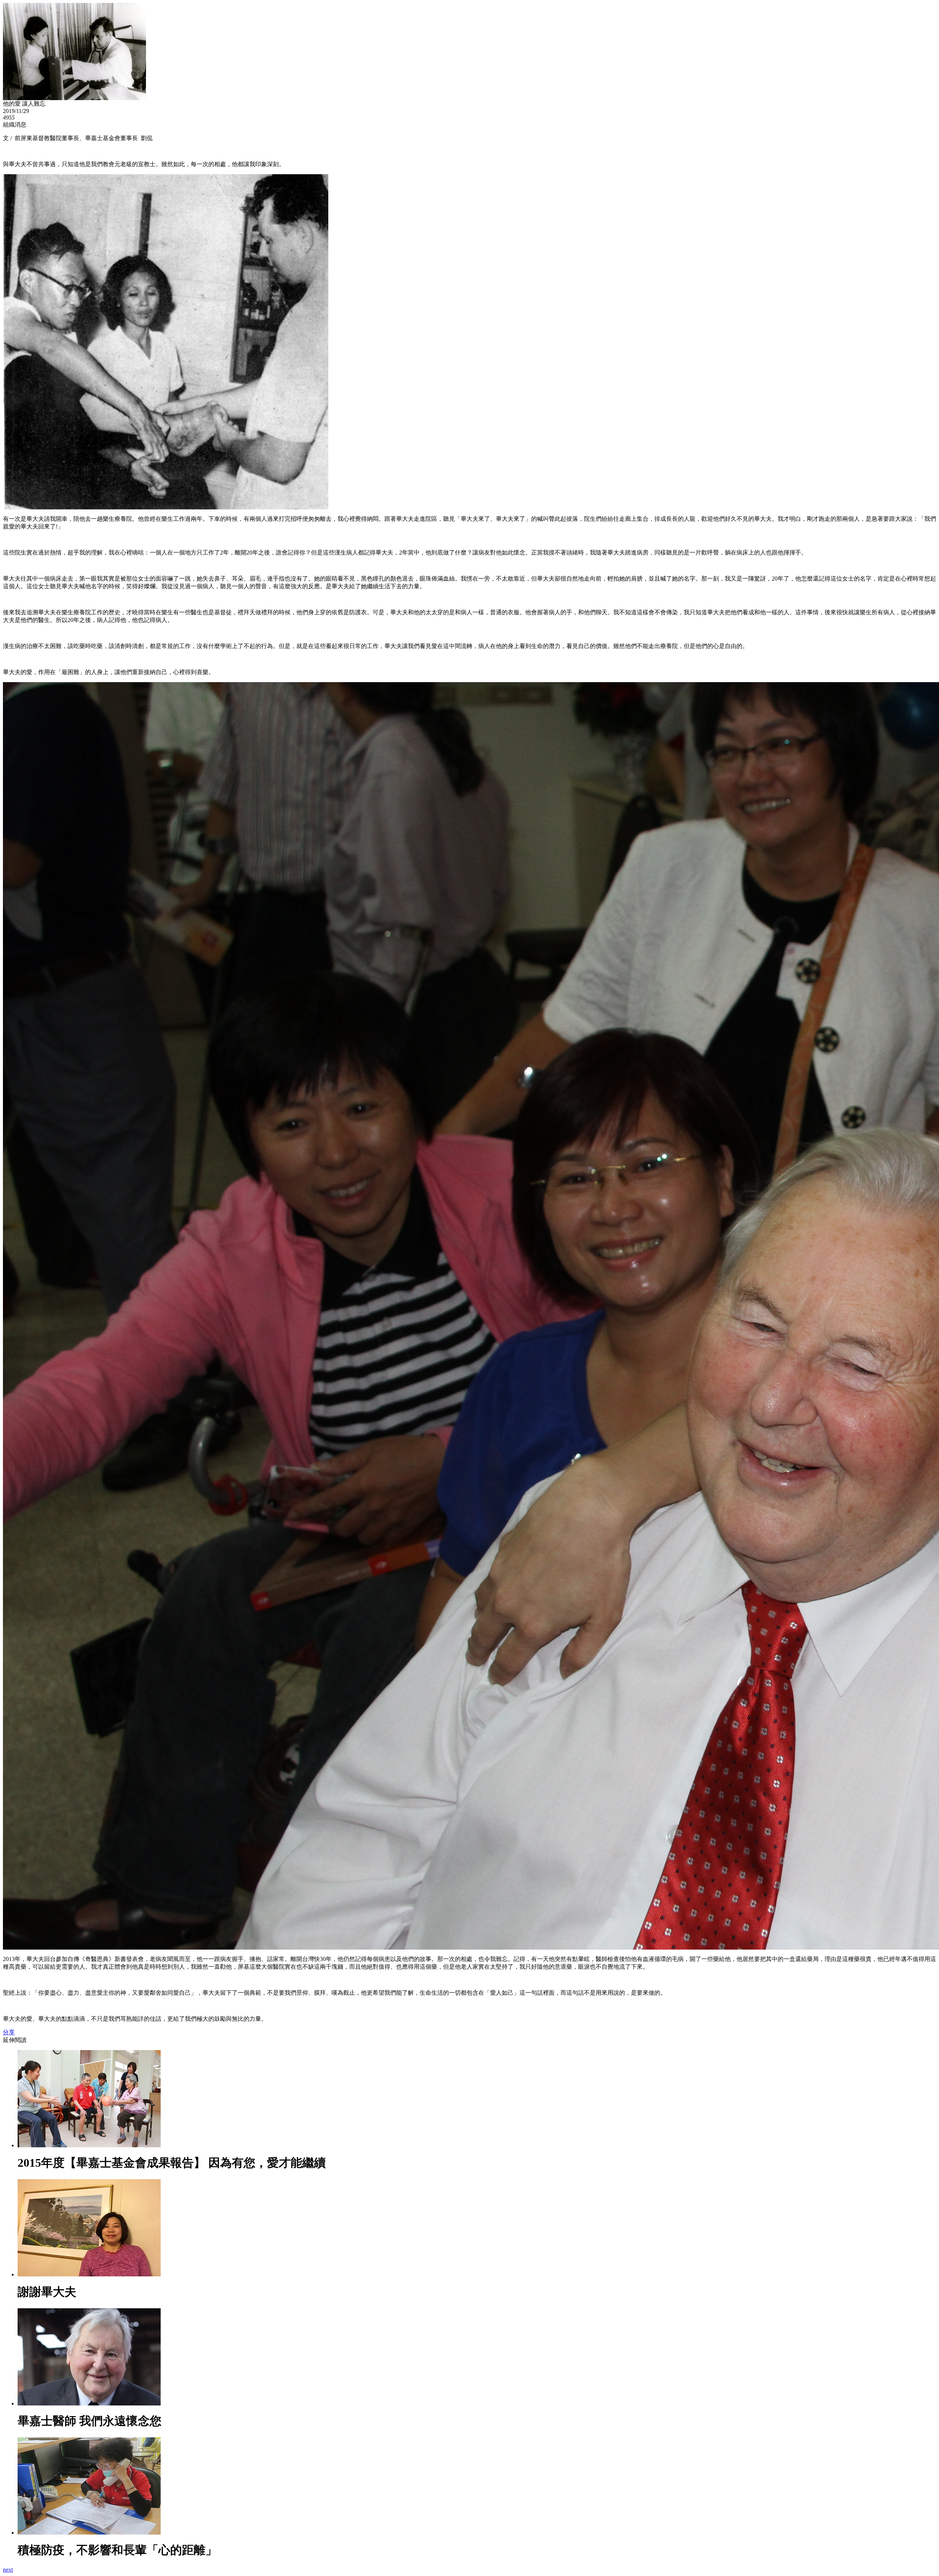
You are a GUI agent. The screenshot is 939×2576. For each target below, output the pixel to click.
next (8, 2570)
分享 (9, 2032)
